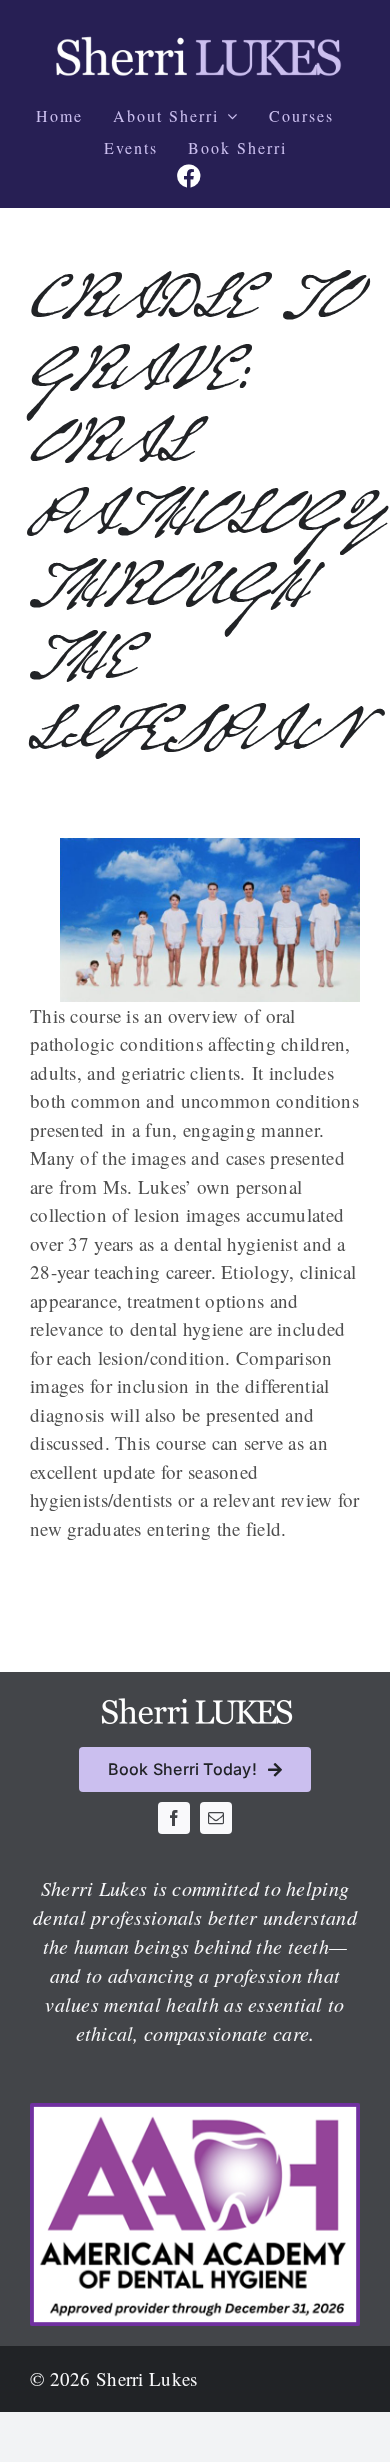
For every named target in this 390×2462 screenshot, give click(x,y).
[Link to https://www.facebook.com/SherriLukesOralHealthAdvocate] (189, 176)
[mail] (216, 1818)
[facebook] (174, 1818)
